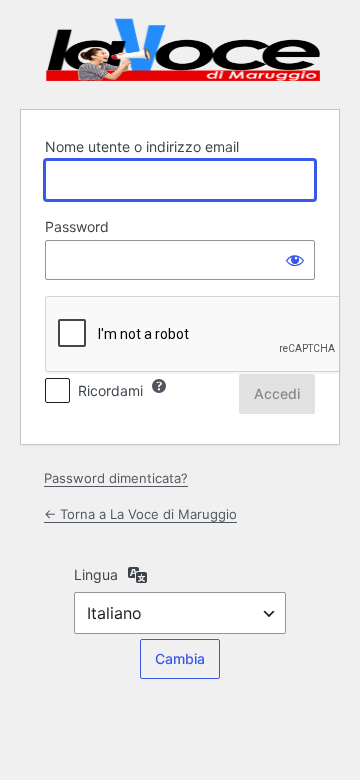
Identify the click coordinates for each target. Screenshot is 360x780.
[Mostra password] (295, 260)
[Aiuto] (159, 386)
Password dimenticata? (116, 478)
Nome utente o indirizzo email (142, 146)
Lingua (96, 574)
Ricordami (110, 390)
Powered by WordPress (183, 51)
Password (77, 226)
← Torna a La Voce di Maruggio (140, 514)
